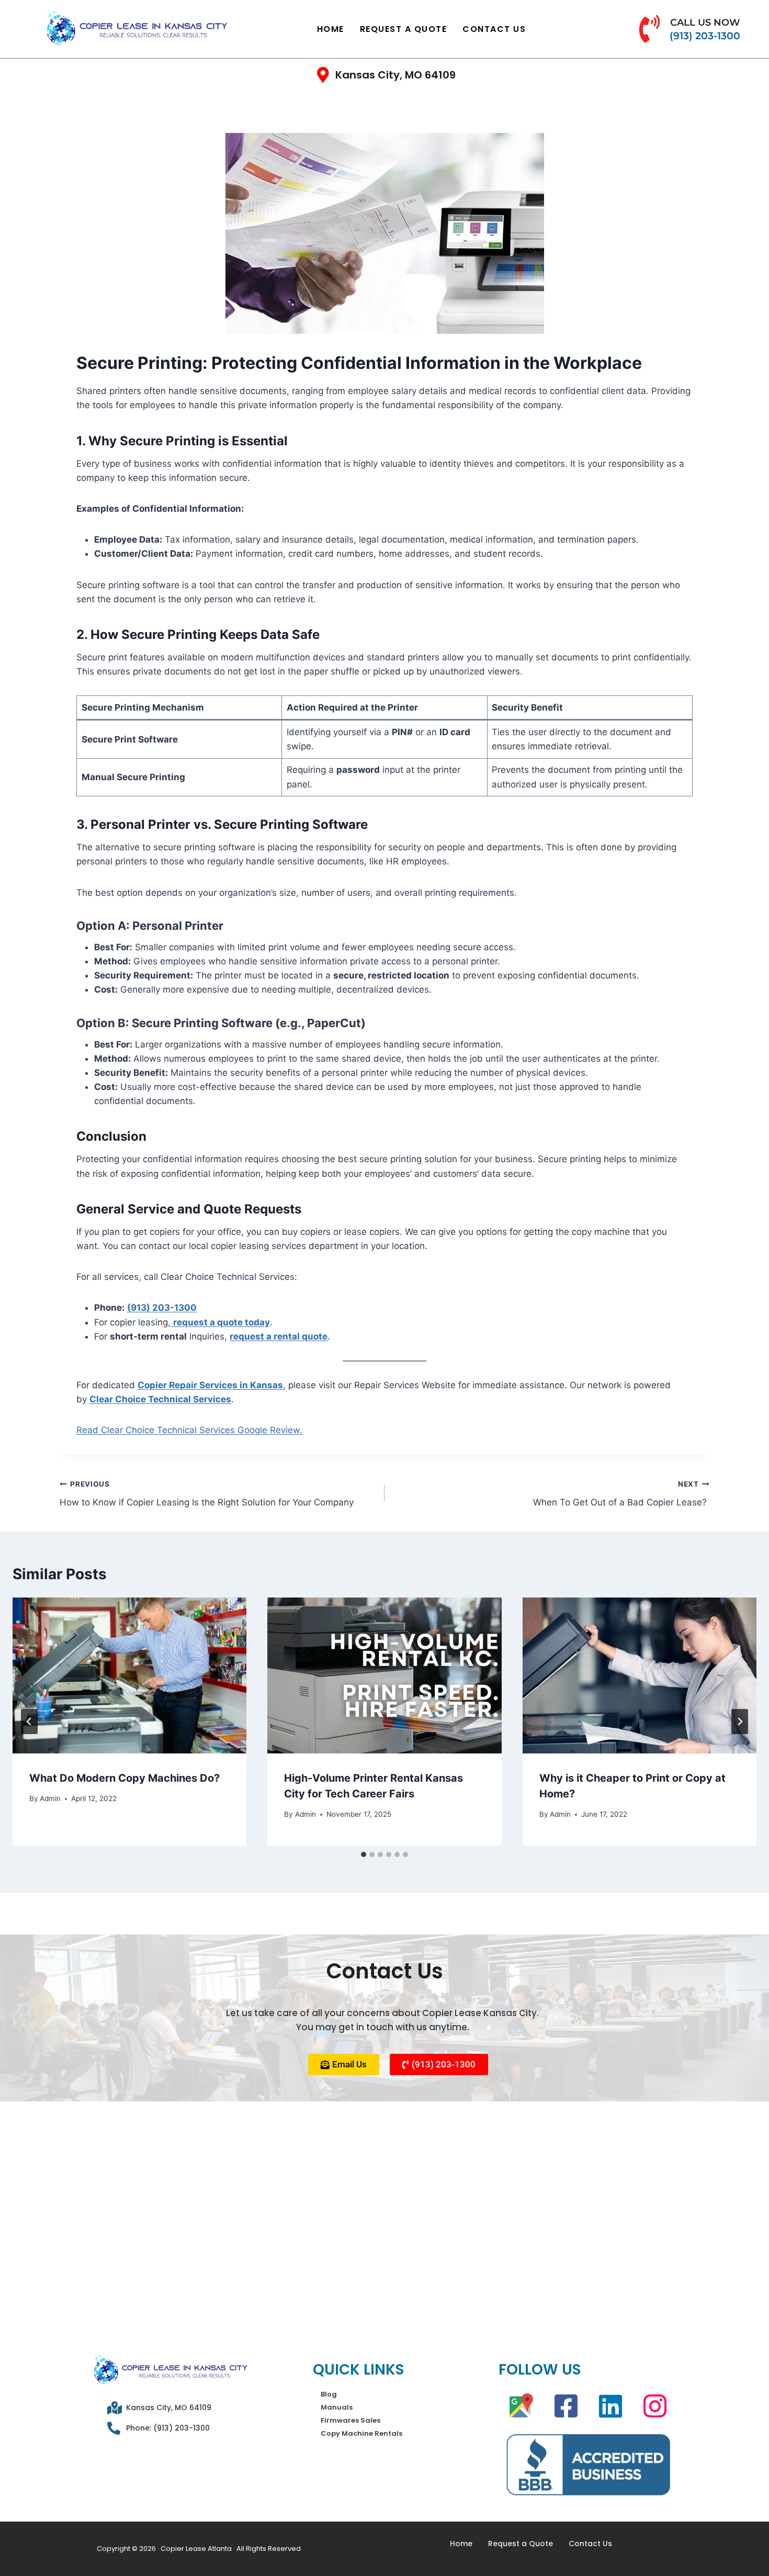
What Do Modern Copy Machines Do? (125, 1778)
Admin (50, 1798)
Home (331, 29)
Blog (329, 2394)
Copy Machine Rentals (361, 2433)
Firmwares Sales (350, 2420)
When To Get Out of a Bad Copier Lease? (621, 1494)
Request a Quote (404, 29)
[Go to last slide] (29, 1722)
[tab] (364, 1854)
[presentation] (129, 1675)
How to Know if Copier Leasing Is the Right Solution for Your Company (207, 1494)
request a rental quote (279, 1336)
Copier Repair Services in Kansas (210, 1385)
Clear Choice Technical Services (160, 1399)
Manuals (337, 2407)
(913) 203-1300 (162, 1308)
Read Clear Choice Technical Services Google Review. (189, 1430)
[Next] (740, 1722)
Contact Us (494, 29)
